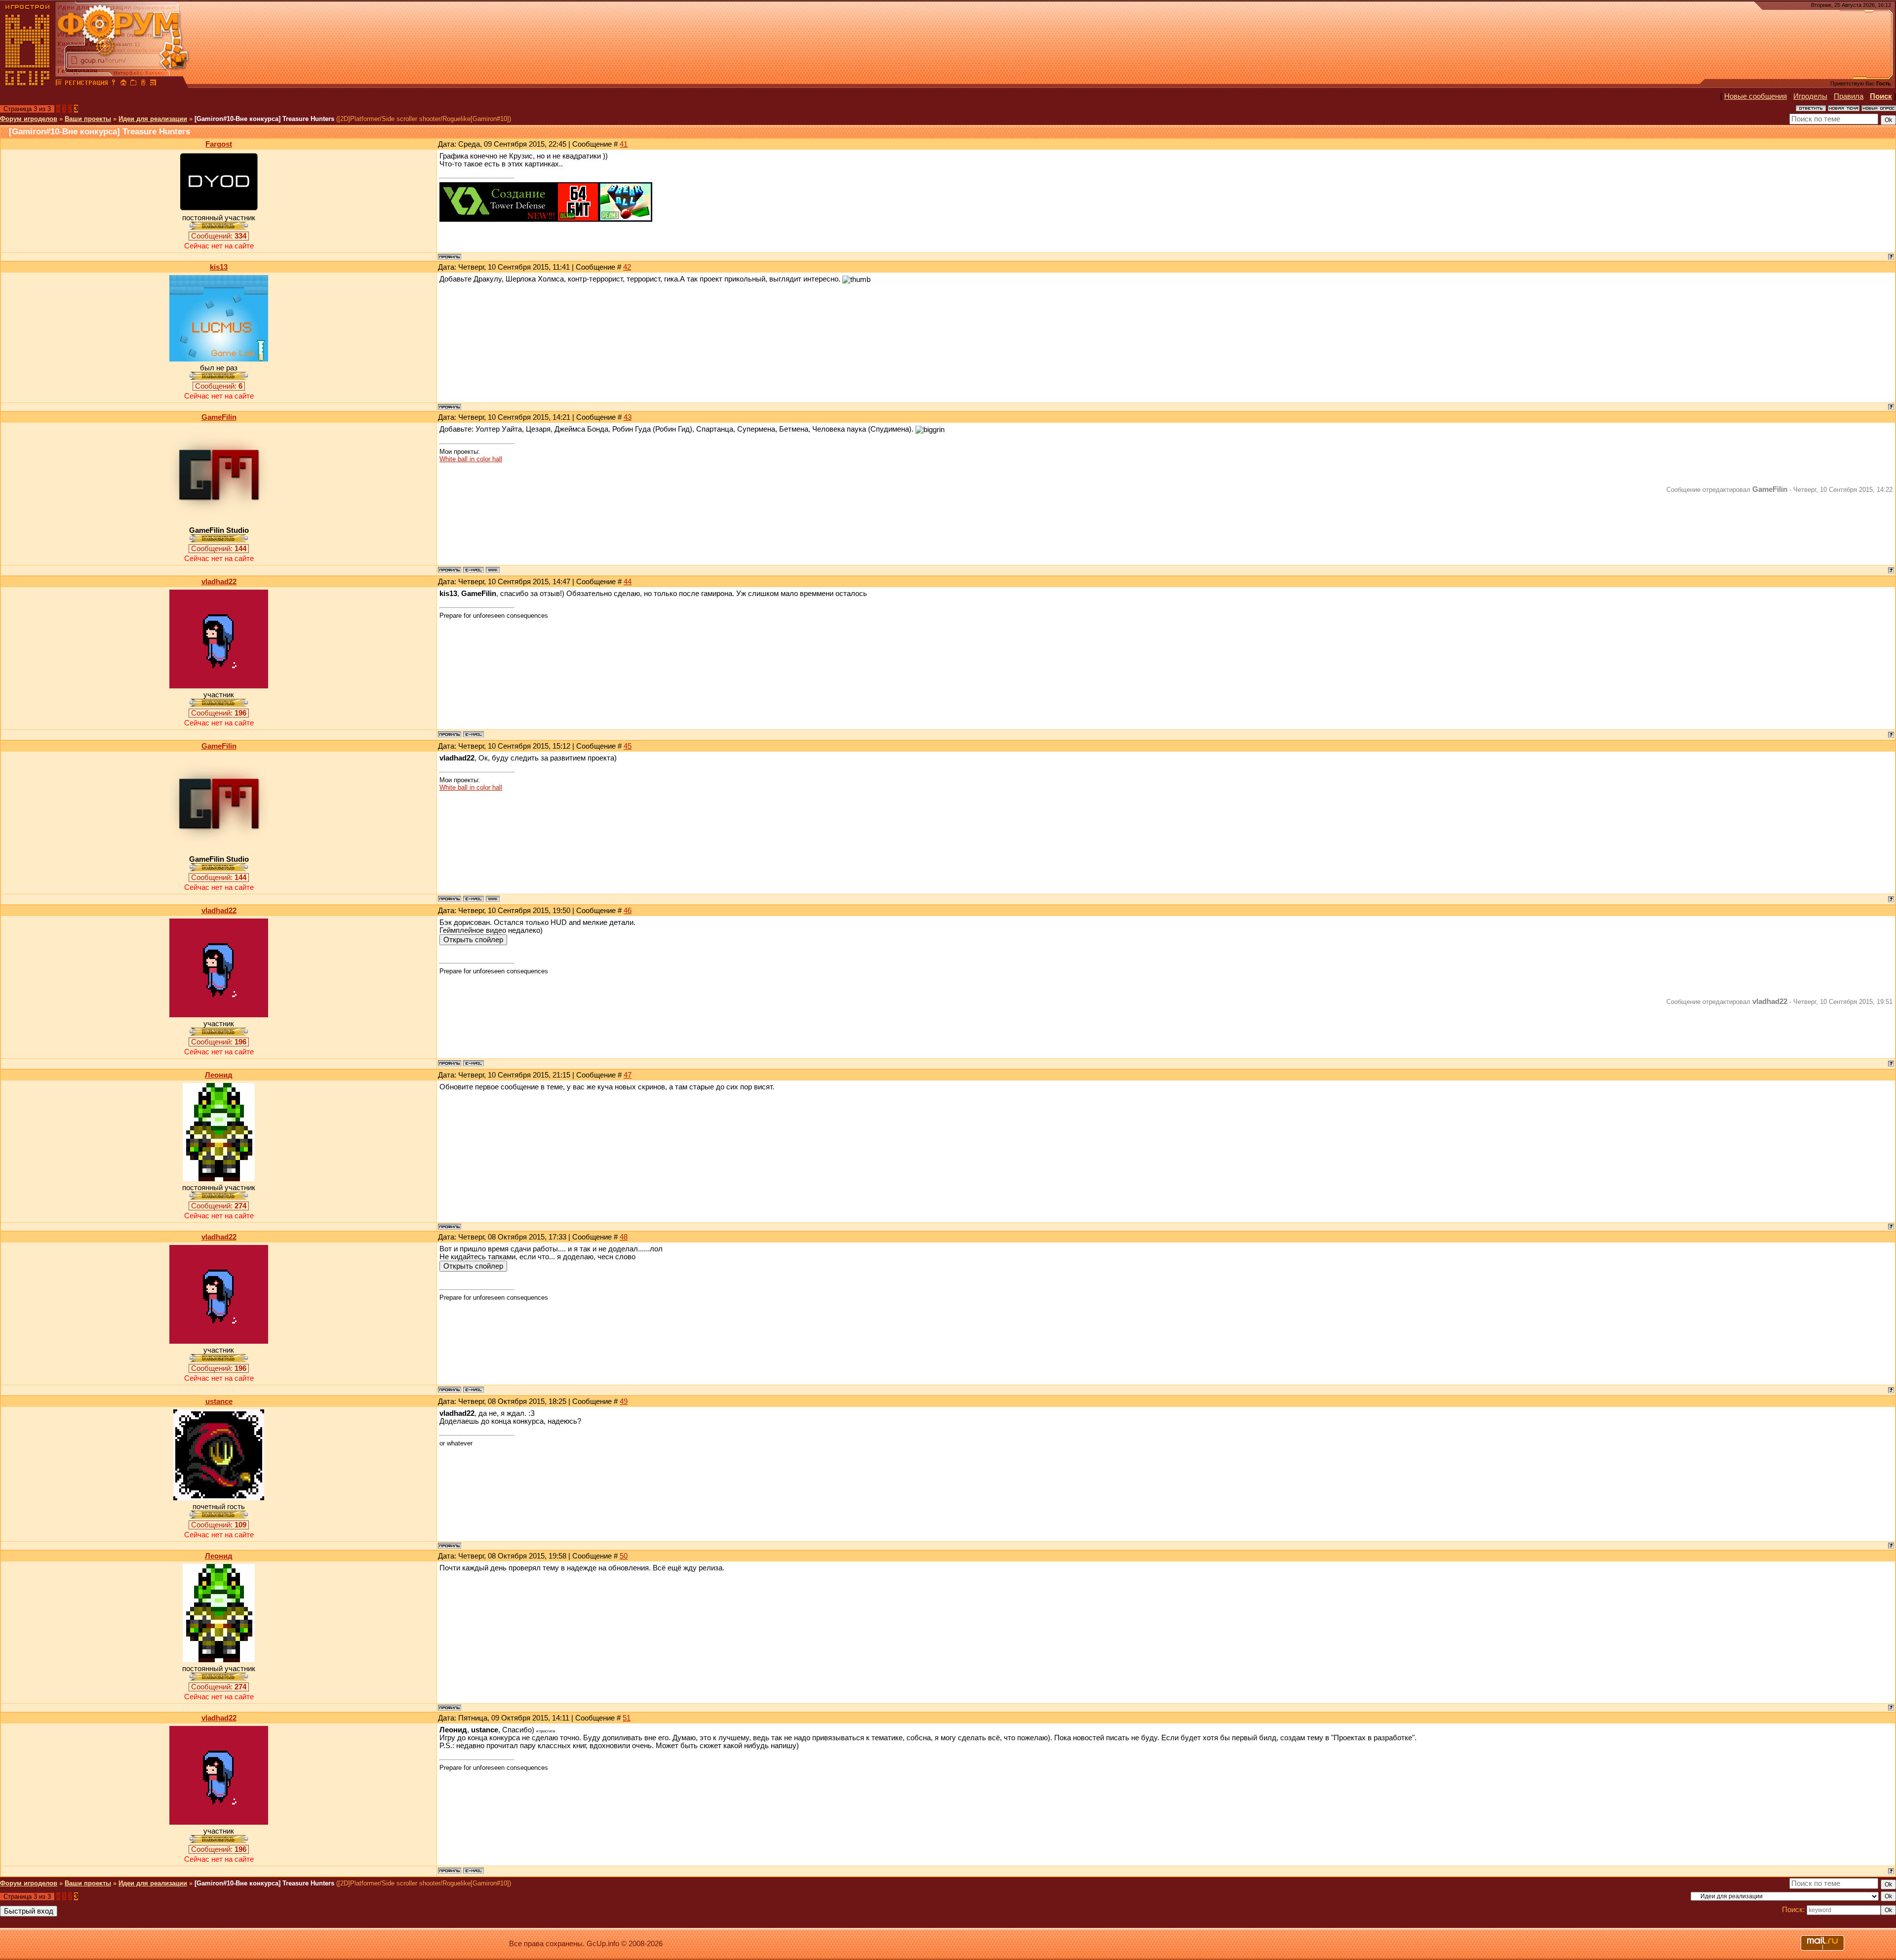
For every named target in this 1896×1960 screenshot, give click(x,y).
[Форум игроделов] (59, 84)
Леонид (219, 1075)
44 (628, 582)
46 (628, 911)
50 (624, 1556)
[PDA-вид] (143, 84)
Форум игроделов (29, 119)
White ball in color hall (471, 459)
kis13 (219, 267)
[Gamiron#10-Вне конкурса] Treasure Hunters (264, 119)
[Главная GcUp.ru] (28, 84)
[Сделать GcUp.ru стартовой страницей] (123, 84)
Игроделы (1810, 96)
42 (627, 267)
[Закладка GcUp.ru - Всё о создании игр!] (133, 84)
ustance (219, 1401)
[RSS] (153, 84)
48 (624, 1237)
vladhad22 (219, 582)
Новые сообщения (1756, 96)
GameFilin (219, 417)
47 (628, 1075)
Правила (1849, 96)
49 (624, 1401)
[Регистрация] (86, 84)
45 (628, 746)
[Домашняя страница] (493, 570)
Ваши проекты (88, 119)
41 (624, 144)
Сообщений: (219, 236)
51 (627, 1718)
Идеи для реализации (153, 119)
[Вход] (114, 84)
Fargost (219, 144)
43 (628, 417)
